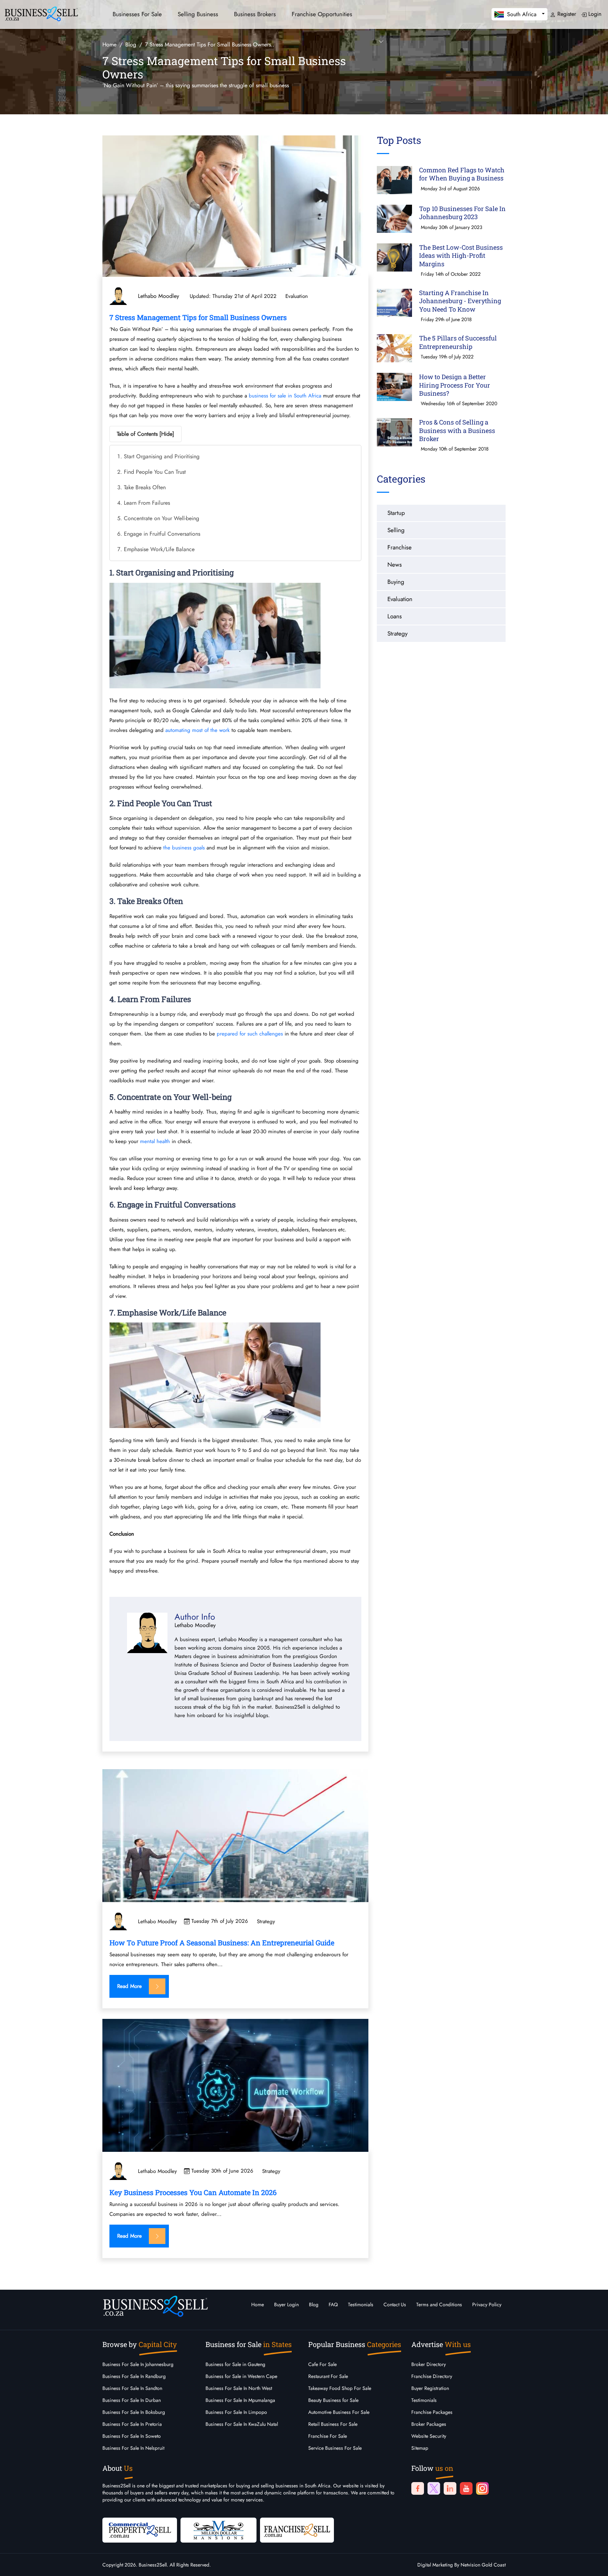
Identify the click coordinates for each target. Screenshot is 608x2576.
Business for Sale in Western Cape (241, 2376)
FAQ (333, 2304)
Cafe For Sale (322, 2364)
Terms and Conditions (439, 2304)
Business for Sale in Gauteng (235, 2364)
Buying (396, 582)
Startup (396, 513)
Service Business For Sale (335, 2448)
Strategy (266, 1922)
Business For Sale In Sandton (132, 2388)
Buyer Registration (430, 2388)
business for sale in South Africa (285, 396)
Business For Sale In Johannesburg (138, 2364)
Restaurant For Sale (328, 2376)
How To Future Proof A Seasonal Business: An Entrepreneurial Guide (222, 1943)
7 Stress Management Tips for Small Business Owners (198, 317)
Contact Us (395, 2304)
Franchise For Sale (328, 2436)
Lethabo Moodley (157, 1922)
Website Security (429, 2436)
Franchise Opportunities (322, 14)
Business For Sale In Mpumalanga (240, 2400)
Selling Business (198, 14)
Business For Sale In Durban (132, 2400)
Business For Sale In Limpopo (236, 2412)
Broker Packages (429, 2424)
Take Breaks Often (145, 487)
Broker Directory (429, 2364)
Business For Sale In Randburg (134, 2376)
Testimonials (361, 2304)
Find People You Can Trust (155, 472)
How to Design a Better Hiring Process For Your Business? (455, 385)
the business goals (184, 848)
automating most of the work (198, 730)
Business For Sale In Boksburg (134, 2412)
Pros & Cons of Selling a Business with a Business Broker (457, 430)
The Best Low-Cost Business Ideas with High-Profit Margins (461, 256)
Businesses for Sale (137, 14)
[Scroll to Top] (592, 2564)
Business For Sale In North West (239, 2388)
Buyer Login (286, 2304)
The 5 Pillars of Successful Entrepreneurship (458, 342)
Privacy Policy (487, 2304)
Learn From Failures (147, 503)
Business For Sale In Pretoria (132, 2424)
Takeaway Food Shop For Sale (340, 2388)
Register (566, 14)
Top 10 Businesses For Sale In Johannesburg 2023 (462, 213)
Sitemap (420, 2448)
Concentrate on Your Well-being (161, 518)
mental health (155, 1141)
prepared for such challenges (250, 1034)
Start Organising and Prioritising (162, 456)
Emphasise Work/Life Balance (159, 549)
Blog (314, 2304)
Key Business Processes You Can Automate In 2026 (193, 2192)
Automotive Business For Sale (339, 2412)
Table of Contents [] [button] (145, 434)
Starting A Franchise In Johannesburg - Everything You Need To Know (460, 301)
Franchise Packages (432, 2412)
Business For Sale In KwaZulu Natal (242, 2424)
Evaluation (297, 296)
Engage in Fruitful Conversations (162, 534)
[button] (520, 14)
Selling (396, 530)
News (395, 565)
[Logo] (41, 13)
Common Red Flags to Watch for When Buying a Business (462, 174)
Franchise (400, 547)
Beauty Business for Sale (333, 2400)
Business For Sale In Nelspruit (133, 2448)
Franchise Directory (432, 2376)
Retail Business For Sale (333, 2424)
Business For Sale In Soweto (132, 2436)
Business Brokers (255, 14)
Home (258, 2304)
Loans (395, 616)
